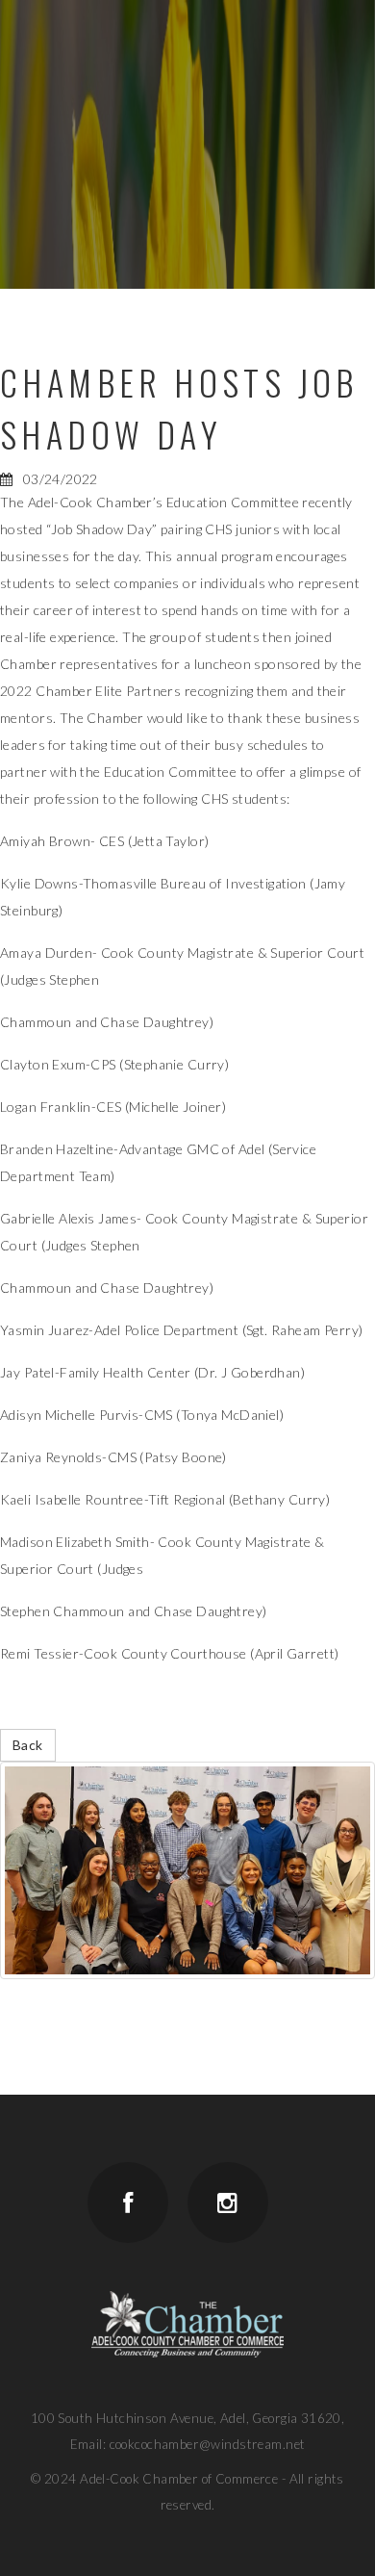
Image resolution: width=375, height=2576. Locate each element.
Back (28, 1745)
